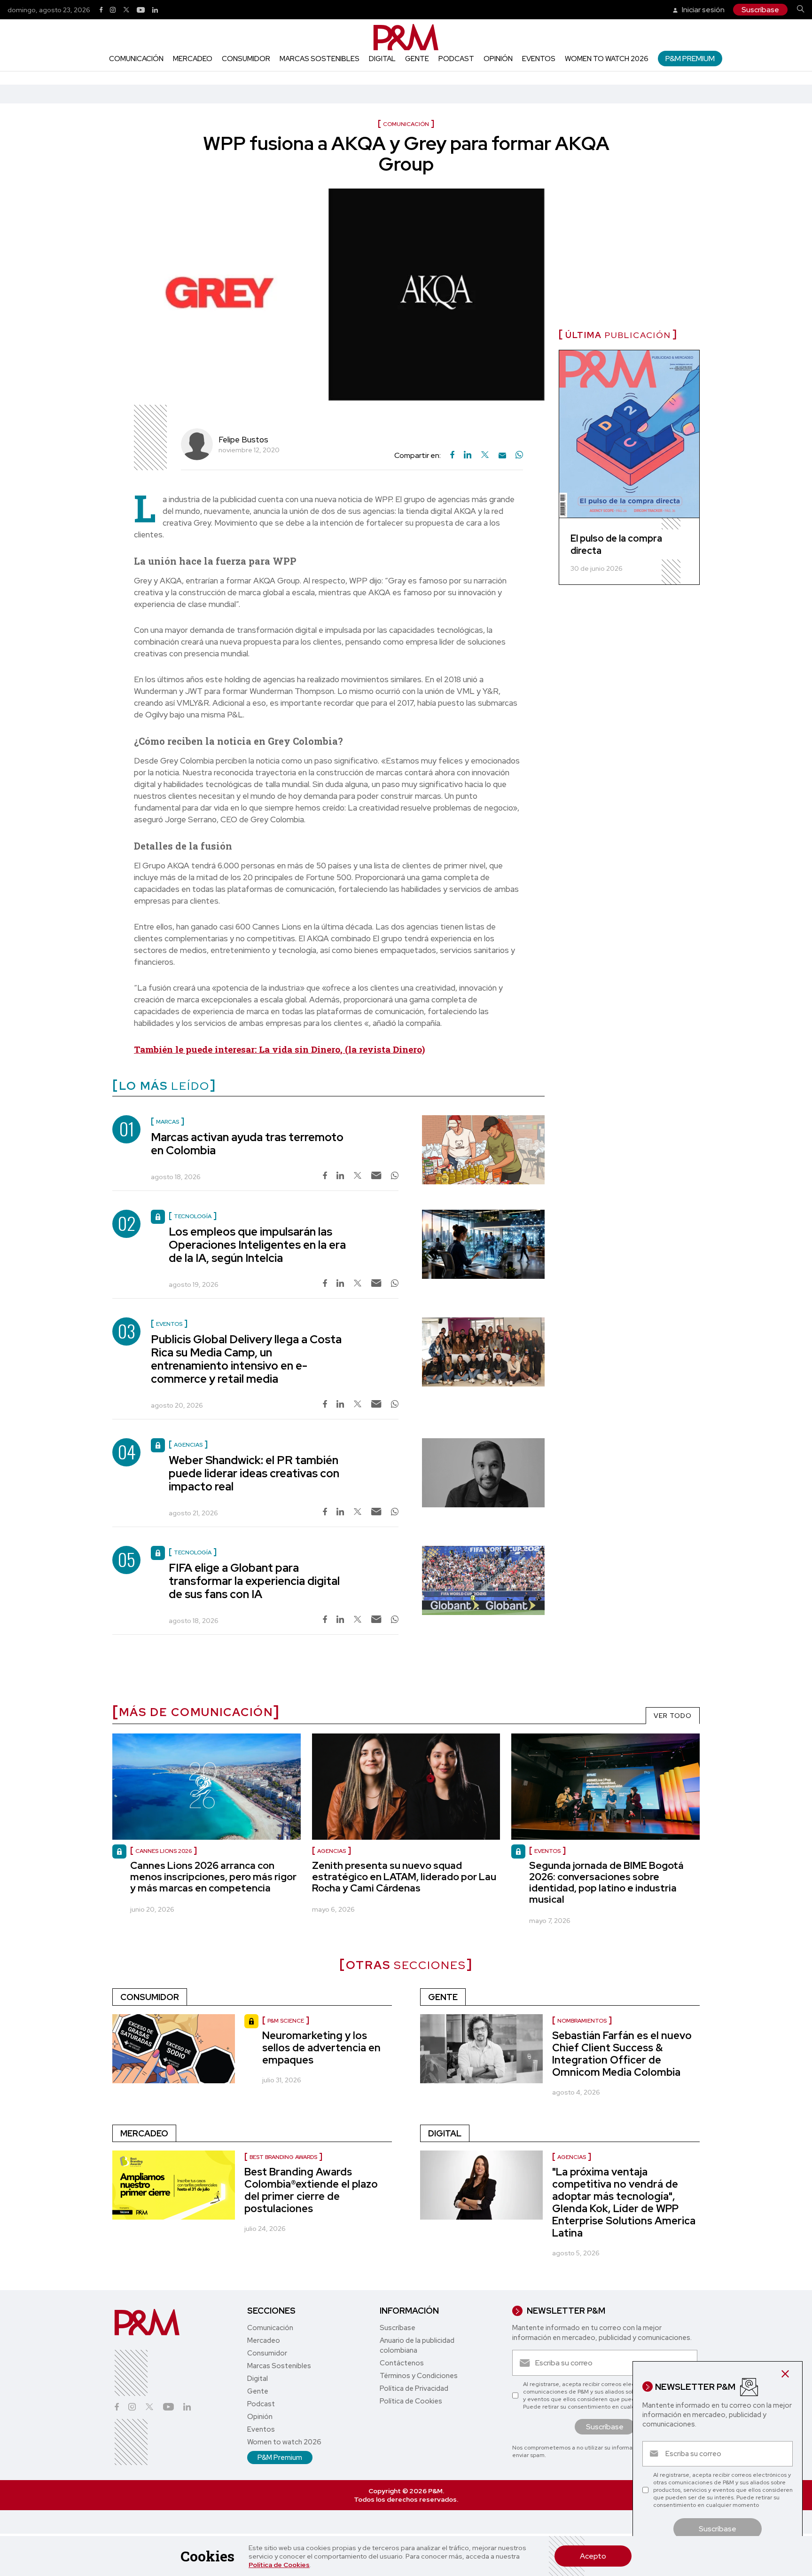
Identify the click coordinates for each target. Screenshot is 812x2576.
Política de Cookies (279, 2565)
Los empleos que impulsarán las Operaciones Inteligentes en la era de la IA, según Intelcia (257, 1245)
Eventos (539, 59)
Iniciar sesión (703, 10)
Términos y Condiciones (419, 2376)
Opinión (498, 59)
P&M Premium (690, 59)
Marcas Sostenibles (320, 59)
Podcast (456, 59)
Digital (382, 59)
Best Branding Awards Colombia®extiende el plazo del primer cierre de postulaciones (311, 2190)
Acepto (593, 2556)
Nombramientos (582, 2021)
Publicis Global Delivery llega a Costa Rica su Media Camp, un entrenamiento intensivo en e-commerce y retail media (246, 1359)
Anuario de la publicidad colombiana (417, 2345)
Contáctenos (402, 2363)
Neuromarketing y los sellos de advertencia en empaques (321, 2048)
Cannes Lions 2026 (164, 1851)
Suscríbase (760, 10)
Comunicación (136, 59)
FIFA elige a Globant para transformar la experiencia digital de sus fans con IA (254, 1581)
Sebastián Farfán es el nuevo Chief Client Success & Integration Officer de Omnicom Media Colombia (622, 2054)
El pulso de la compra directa (616, 544)
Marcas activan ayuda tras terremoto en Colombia (247, 1144)
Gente (417, 59)
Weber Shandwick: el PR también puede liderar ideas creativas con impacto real (254, 1473)
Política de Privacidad (414, 2388)
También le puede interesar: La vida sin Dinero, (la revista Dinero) (279, 1049)
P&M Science (286, 2021)
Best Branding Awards (283, 2157)
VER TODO (673, 1716)
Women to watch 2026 (607, 59)
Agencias (332, 1851)
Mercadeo (193, 59)
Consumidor (246, 59)
